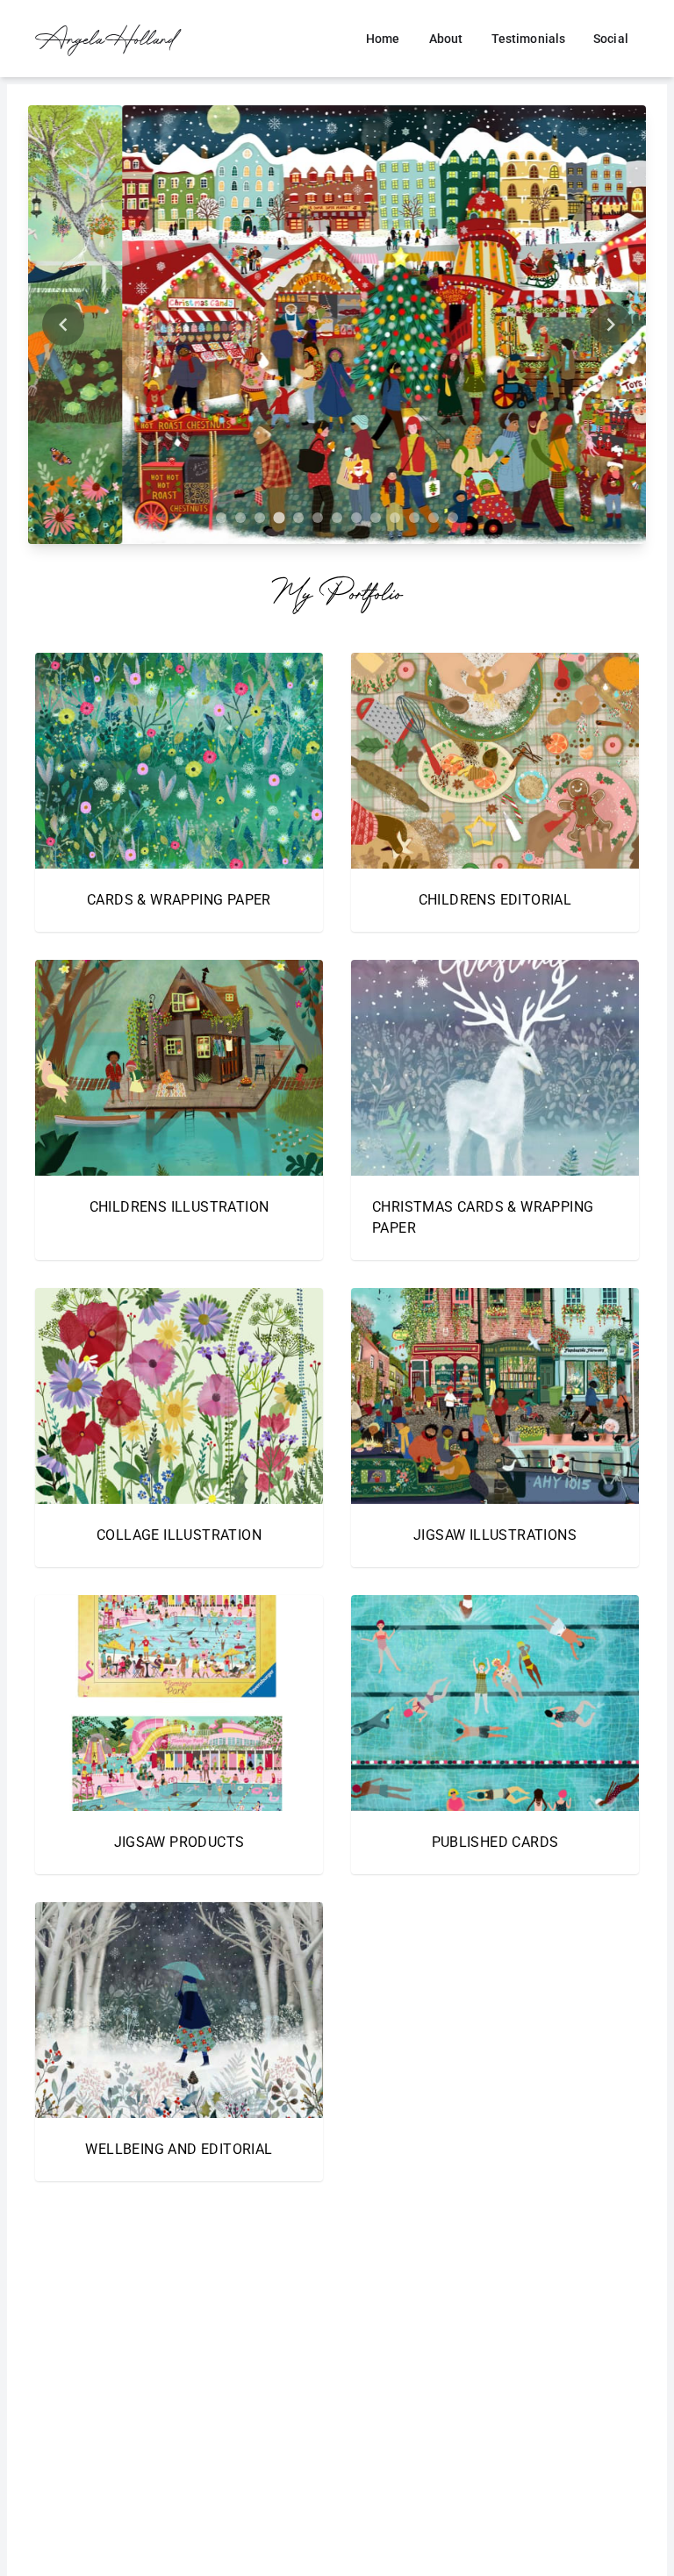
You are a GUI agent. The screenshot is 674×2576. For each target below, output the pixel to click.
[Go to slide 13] (453, 518)
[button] (179, 792)
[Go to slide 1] (221, 518)
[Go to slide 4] (279, 517)
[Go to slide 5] (298, 518)
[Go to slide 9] (376, 518)
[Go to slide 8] (356, 518)
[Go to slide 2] (240, 518)
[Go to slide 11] (414, 518)
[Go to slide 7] (337, 518)
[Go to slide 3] (260, 518)
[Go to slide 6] (318, 518)
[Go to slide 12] (434, 518)
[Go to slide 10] (395, 518)
